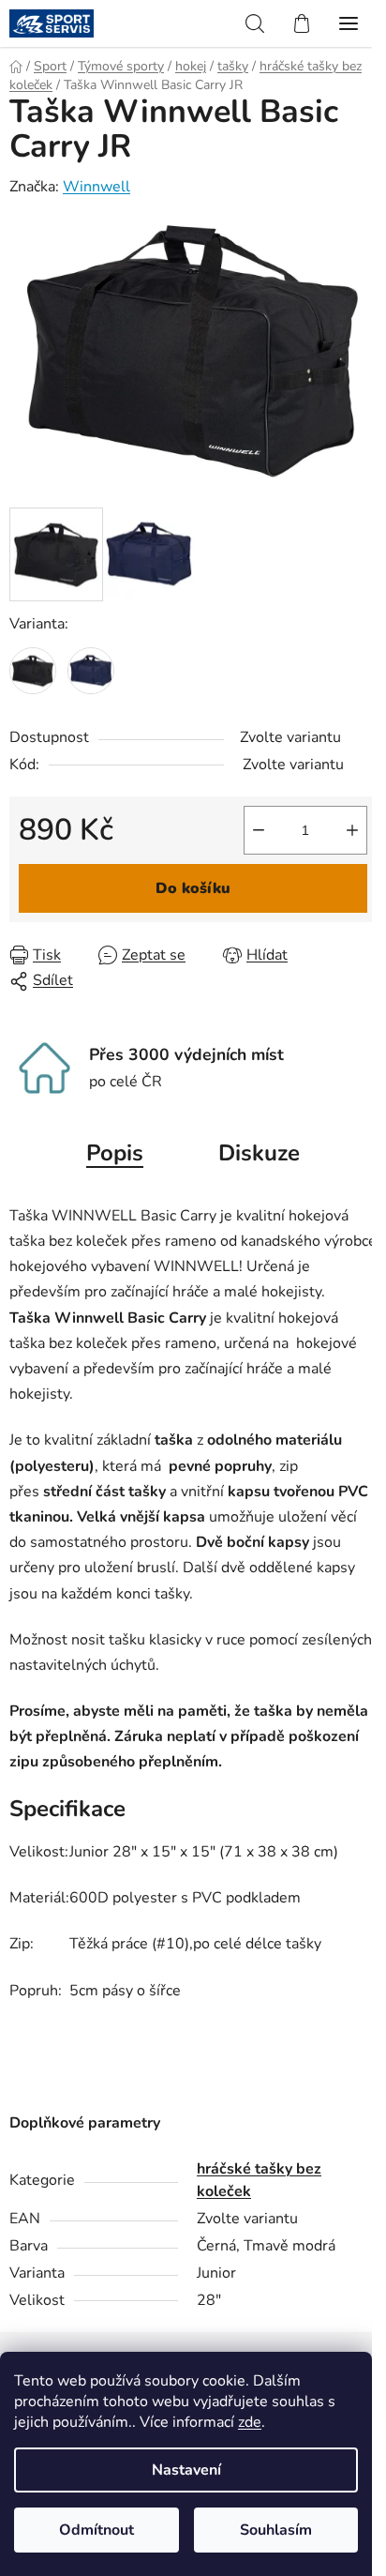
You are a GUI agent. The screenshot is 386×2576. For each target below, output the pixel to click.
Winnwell (96, 187)
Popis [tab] (115, 1153)
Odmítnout (96, 2530)
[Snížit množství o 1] (259, 830)
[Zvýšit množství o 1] (352, 830)
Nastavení (186, 2470)
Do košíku (193, 888)
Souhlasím (276, 2530)
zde (250, 2422)
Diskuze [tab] (259, 1153)
